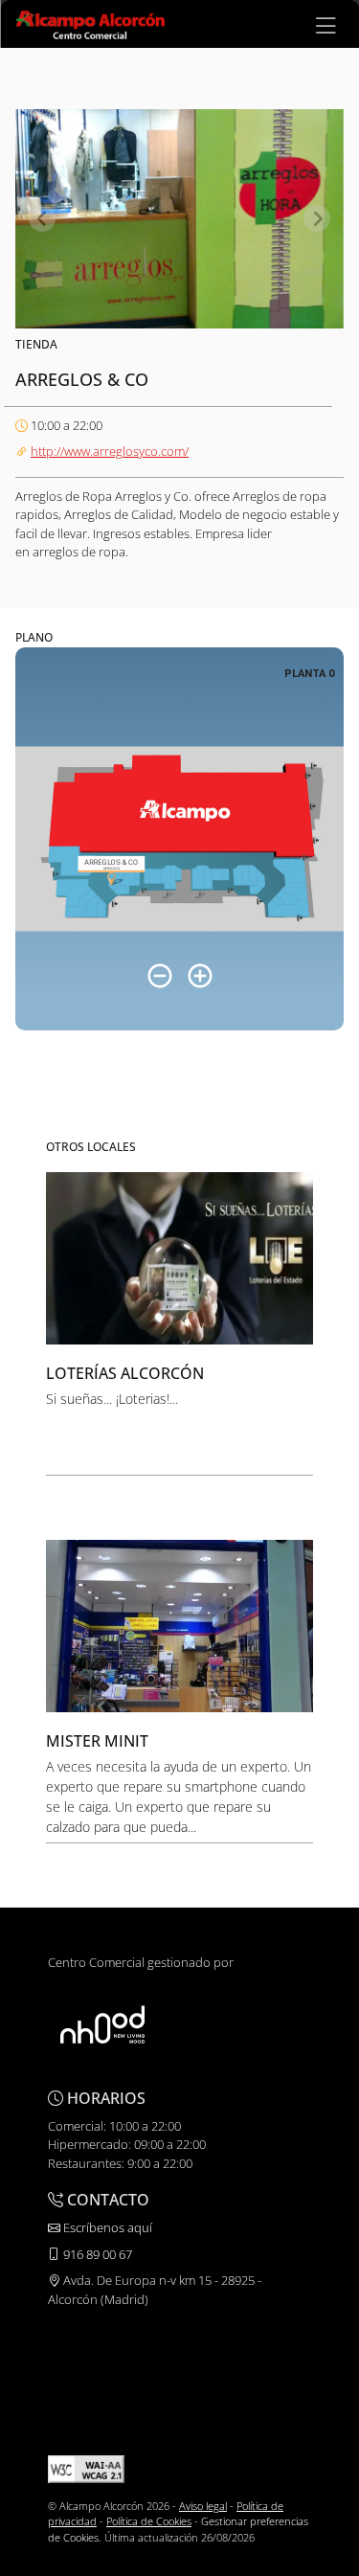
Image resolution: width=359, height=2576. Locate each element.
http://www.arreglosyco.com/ (110, 451)
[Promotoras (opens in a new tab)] (102, 2024)
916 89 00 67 (96, 2254)
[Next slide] (317, 218)
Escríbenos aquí (106, 2227)
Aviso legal (203, 2506)
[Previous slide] (42, 218)
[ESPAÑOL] (90, 23)
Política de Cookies (149, 2521)
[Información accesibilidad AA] (86, 2467)
